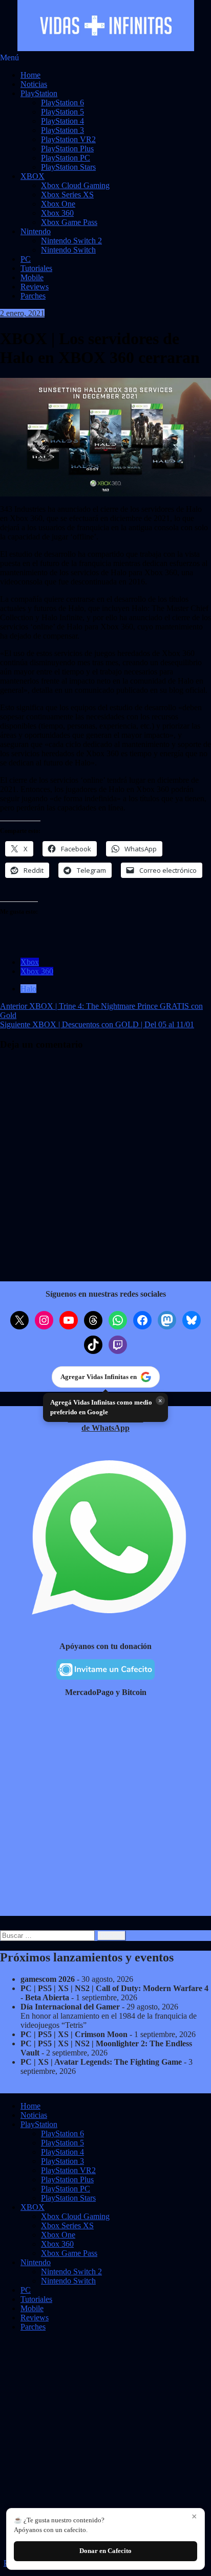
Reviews (35, 287)
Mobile (32, 277)
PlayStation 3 (62, 130)
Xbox (30, 962)
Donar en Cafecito (105, 2551)
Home (30, 75)
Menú (9, 58)
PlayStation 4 (62, 121)
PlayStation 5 (62, 112)
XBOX (33, 176)
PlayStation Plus (67, 149)
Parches (33, 296)
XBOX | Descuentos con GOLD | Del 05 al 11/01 (97, 1024)
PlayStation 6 (62, 103)
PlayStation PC (66, 158)
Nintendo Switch (68, 250)
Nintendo (36, 231)
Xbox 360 (57, 213)
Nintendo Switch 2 (71, 241)
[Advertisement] (105, 1811)
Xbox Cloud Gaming (75, 185)
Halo (28, 989)
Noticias (34, 84)
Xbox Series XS (67, 195)
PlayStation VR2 (68, 139)
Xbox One (58, 204)
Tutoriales (36, 268)
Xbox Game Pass (69, 222)
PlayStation (39, 93)
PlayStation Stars (68, 167)
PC (26, 259)
